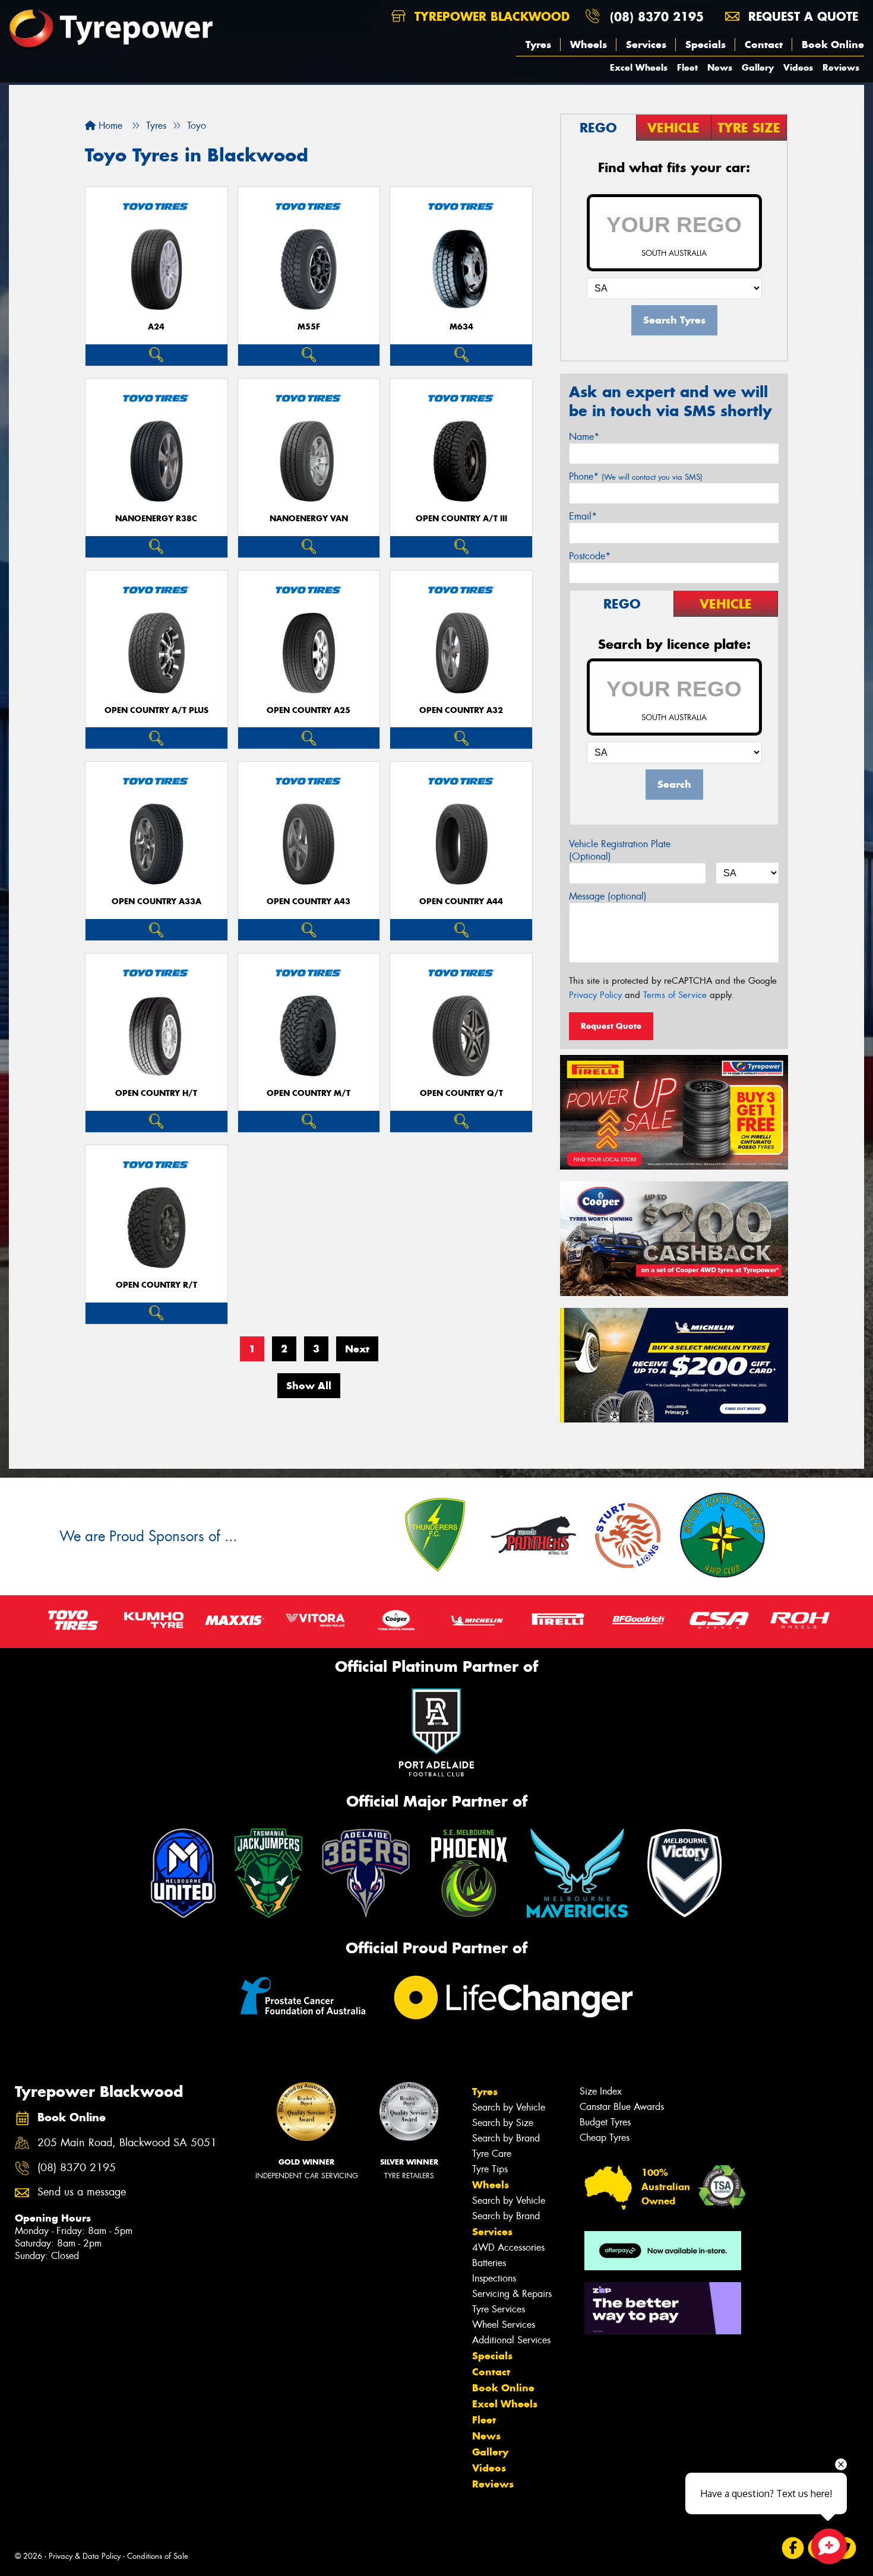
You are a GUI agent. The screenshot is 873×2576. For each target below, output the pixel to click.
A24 (156, 327)
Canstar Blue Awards (622, 2107)
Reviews (841, 67)
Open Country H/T (156, 1093)
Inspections (494, 2278)
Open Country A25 (309, 710)
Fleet (687, 67)
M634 (461, 327)
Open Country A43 (309, 902)
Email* (583, 516)
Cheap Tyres (605, 2138)
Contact (764, 45)
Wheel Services (504, 2325)
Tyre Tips (490, 2169)
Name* (584, 437)
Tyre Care (492, 2154)
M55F (309, 327)
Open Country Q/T (461, 1093)
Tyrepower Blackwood (490, 16)
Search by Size (503, 2123)
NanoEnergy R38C (156, 519)
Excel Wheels (639, 67)
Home (109, 126)
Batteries (489, 2263)
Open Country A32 (461, 710)
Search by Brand (506, 2138)
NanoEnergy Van (309, 519)
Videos (798, 67)
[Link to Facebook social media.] (793, 2548)
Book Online (833, 45)
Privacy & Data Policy (85, 2556)
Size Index (601, 2091)
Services (646, 45)
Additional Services (511, 2340)
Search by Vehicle (509, 2107)
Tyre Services (499, 2309)
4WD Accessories (508, 2247)
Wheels (589, 45)
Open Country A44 (461, 902)
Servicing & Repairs (512, 2294)
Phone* (636, 476)
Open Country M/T (309, 1093)
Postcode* (590, 556)
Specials (706, 45)
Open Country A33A (156, 902)
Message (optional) (608, 896)
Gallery (758, 67)
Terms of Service (675, 995)
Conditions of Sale (158, 2556)
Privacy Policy (595, 995)
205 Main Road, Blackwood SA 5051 (127, 2143)
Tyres (538, 45)
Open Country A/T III (461, 519)
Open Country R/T (156, 1285)
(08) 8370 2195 (657, 16)
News (720, 67)
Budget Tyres (605, 2122)
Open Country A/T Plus (156, 710)
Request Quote (611, 1026)
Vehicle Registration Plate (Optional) (620, 850)
